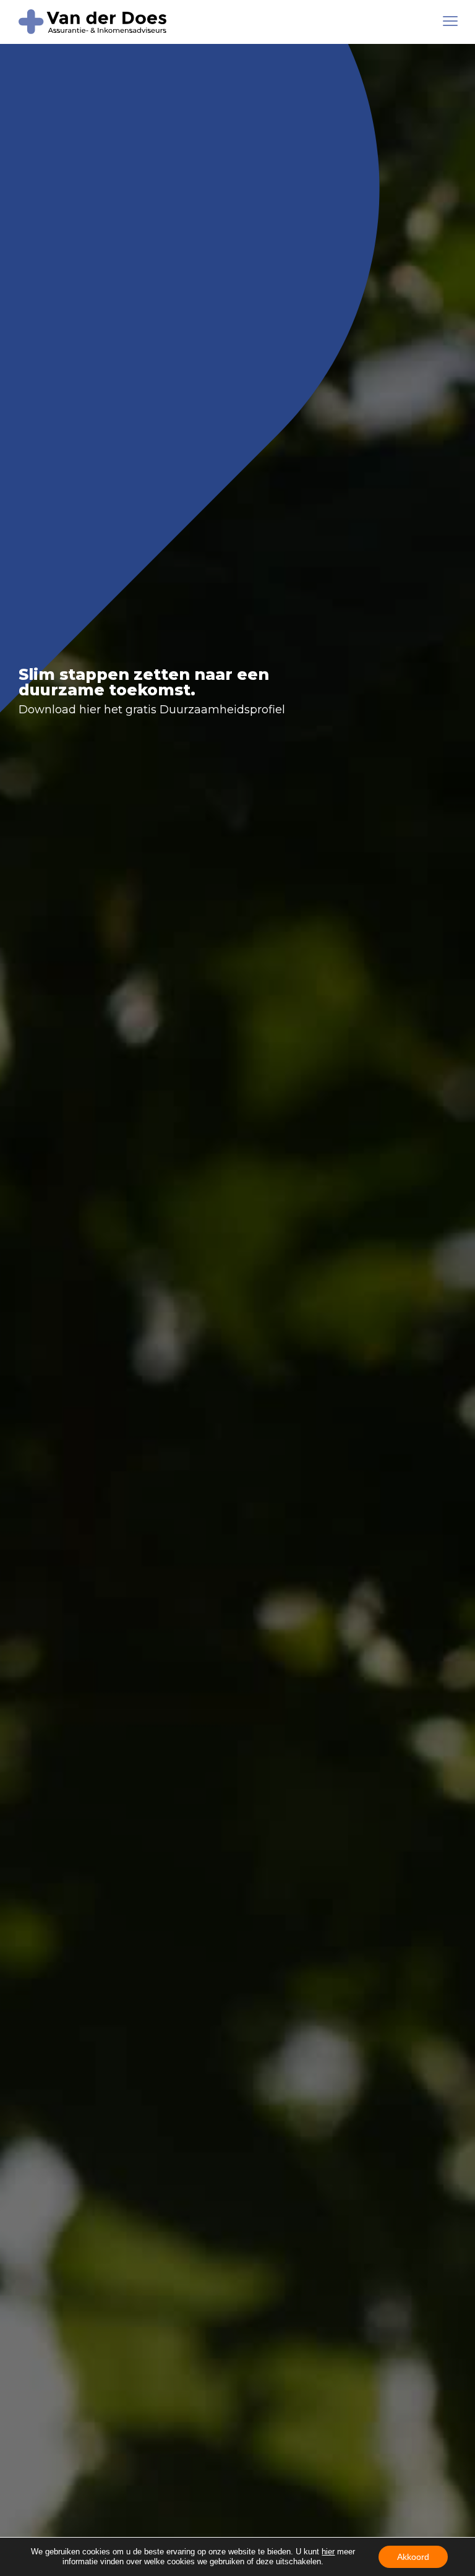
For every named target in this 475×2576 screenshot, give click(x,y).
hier (328, 2552)
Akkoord (413, 2557)
